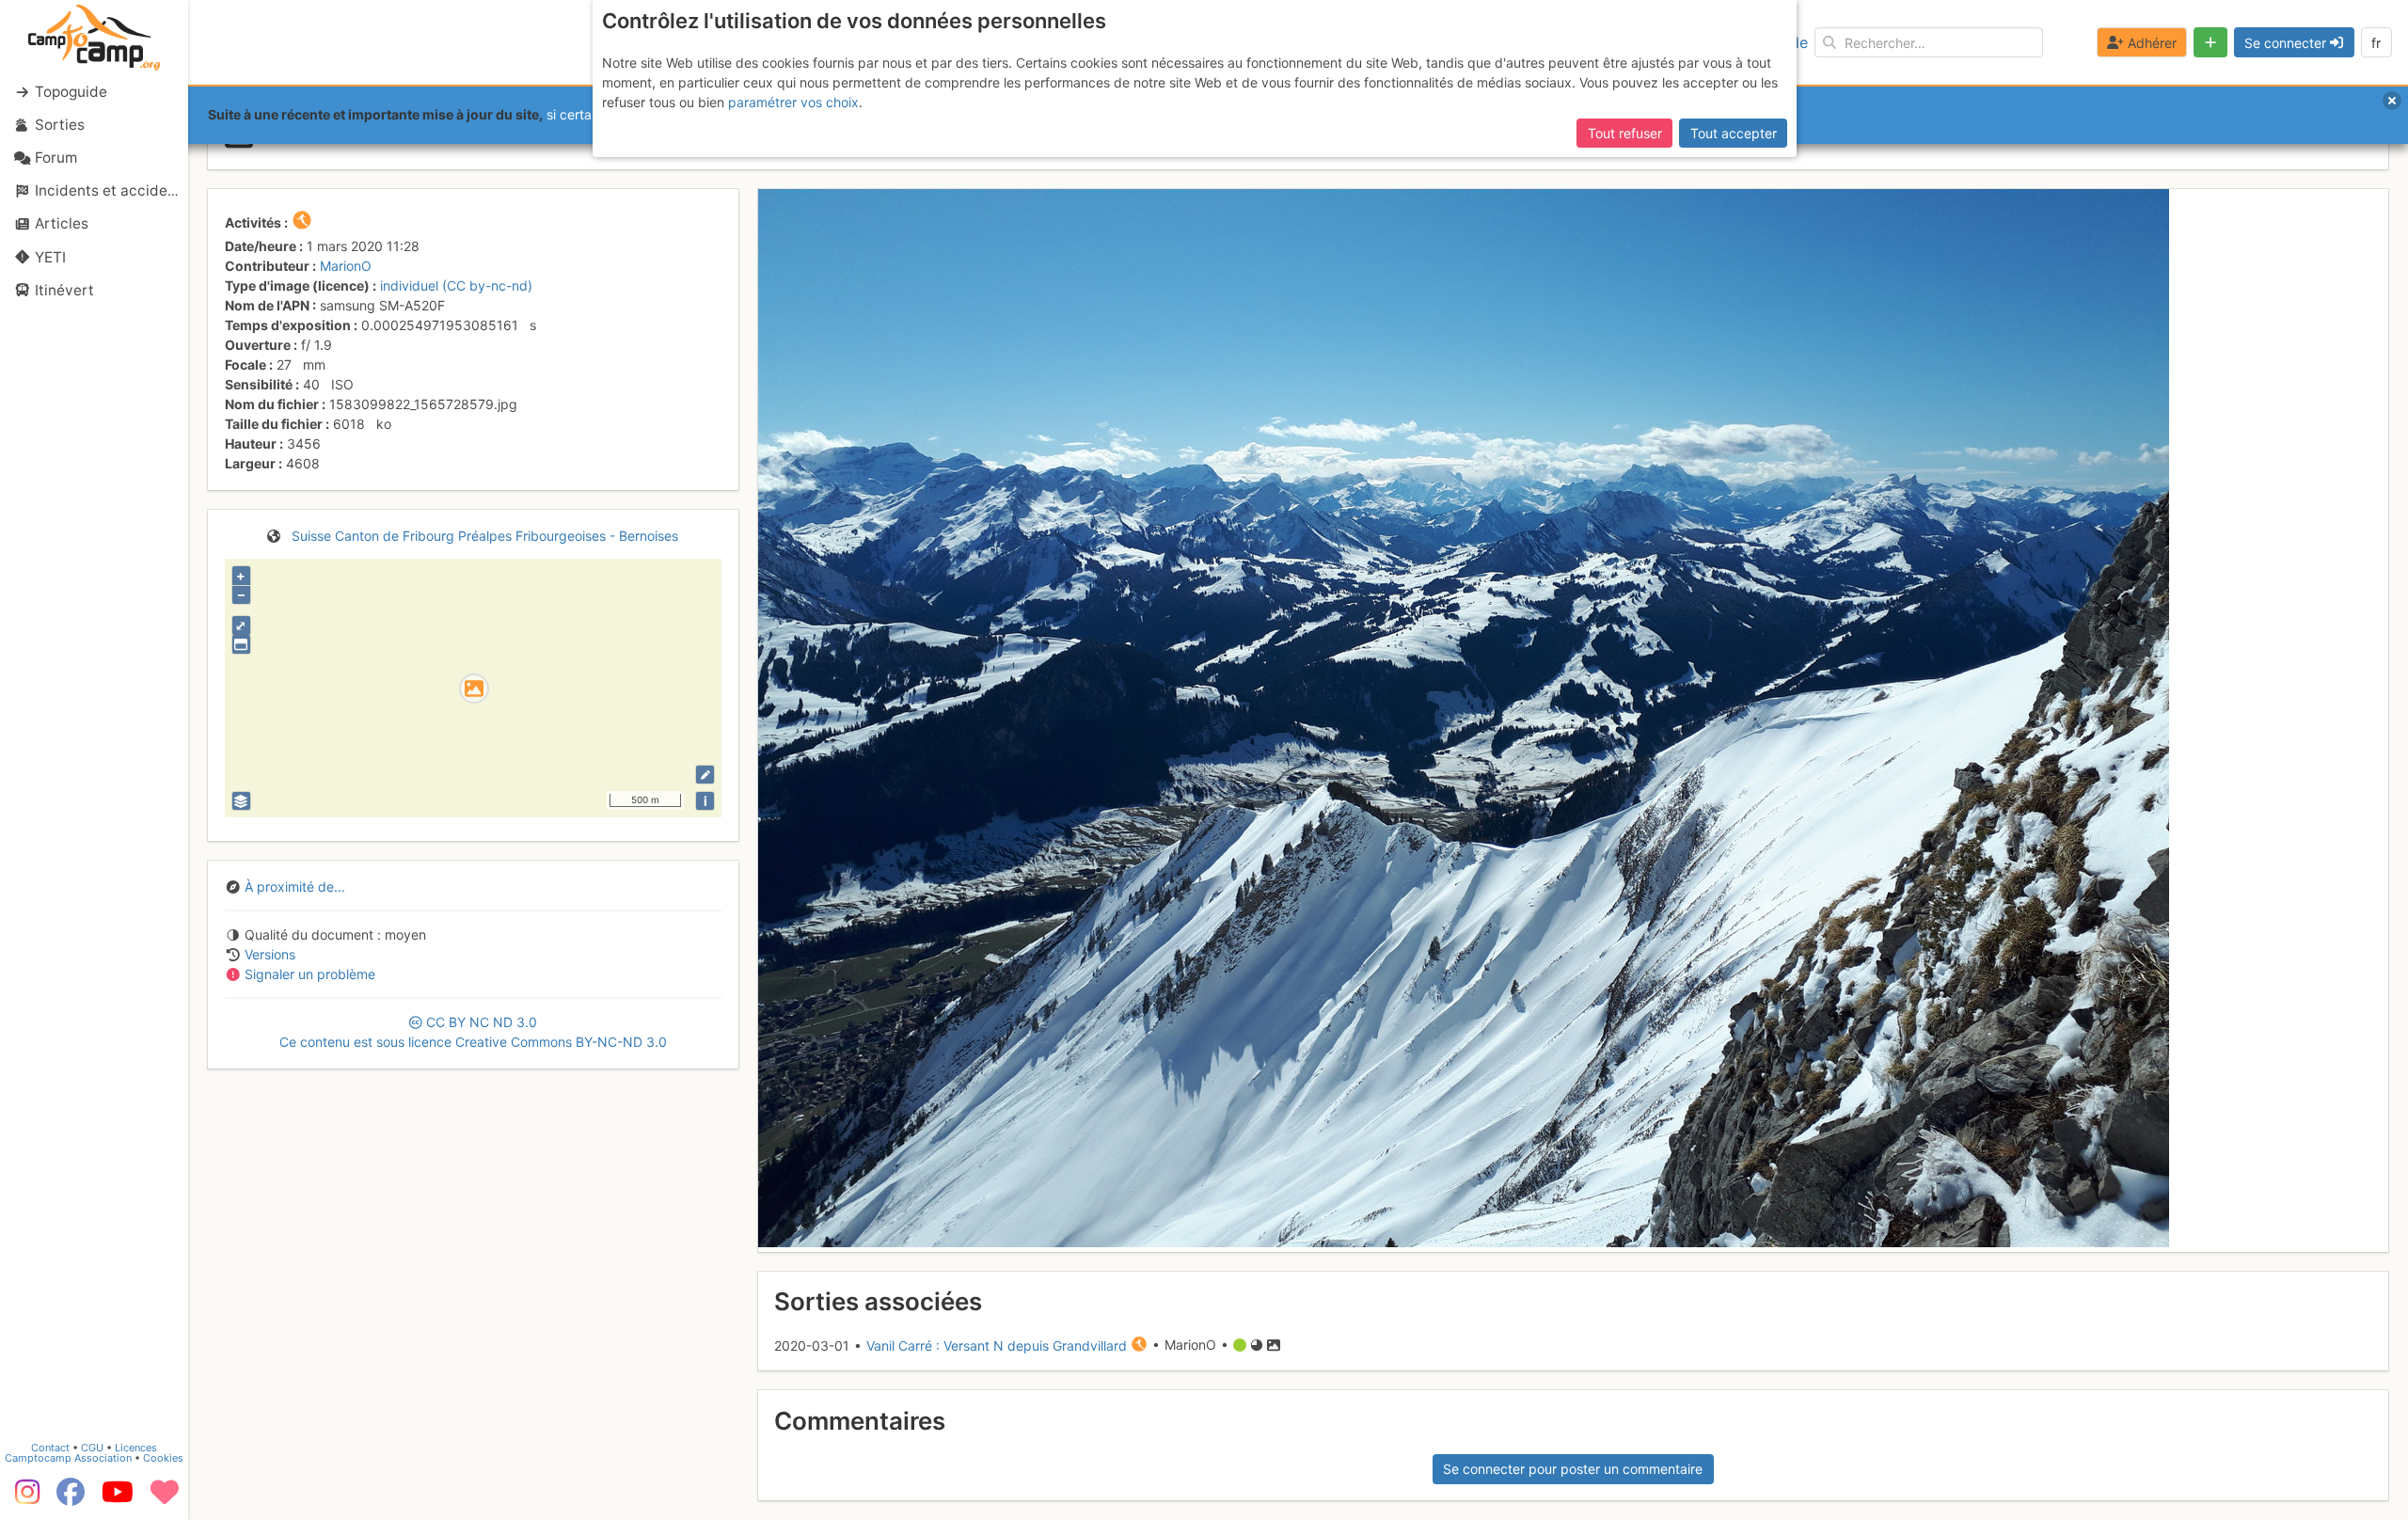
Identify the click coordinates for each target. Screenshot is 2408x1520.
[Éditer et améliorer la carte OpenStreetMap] (705, 775)
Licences (136, 1448)
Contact (50, 1448)
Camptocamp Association (68, 1458)
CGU (92, 1448)
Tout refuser (1625, 133)
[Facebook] (71, 1498)
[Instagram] (24, 1498)
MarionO (346, 266)
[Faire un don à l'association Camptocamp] (165, 1498)
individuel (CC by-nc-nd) (456, 285)
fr (2376, 43)
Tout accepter (1734, 133)
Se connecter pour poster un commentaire (1573, 1469)
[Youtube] (118, 1498)
